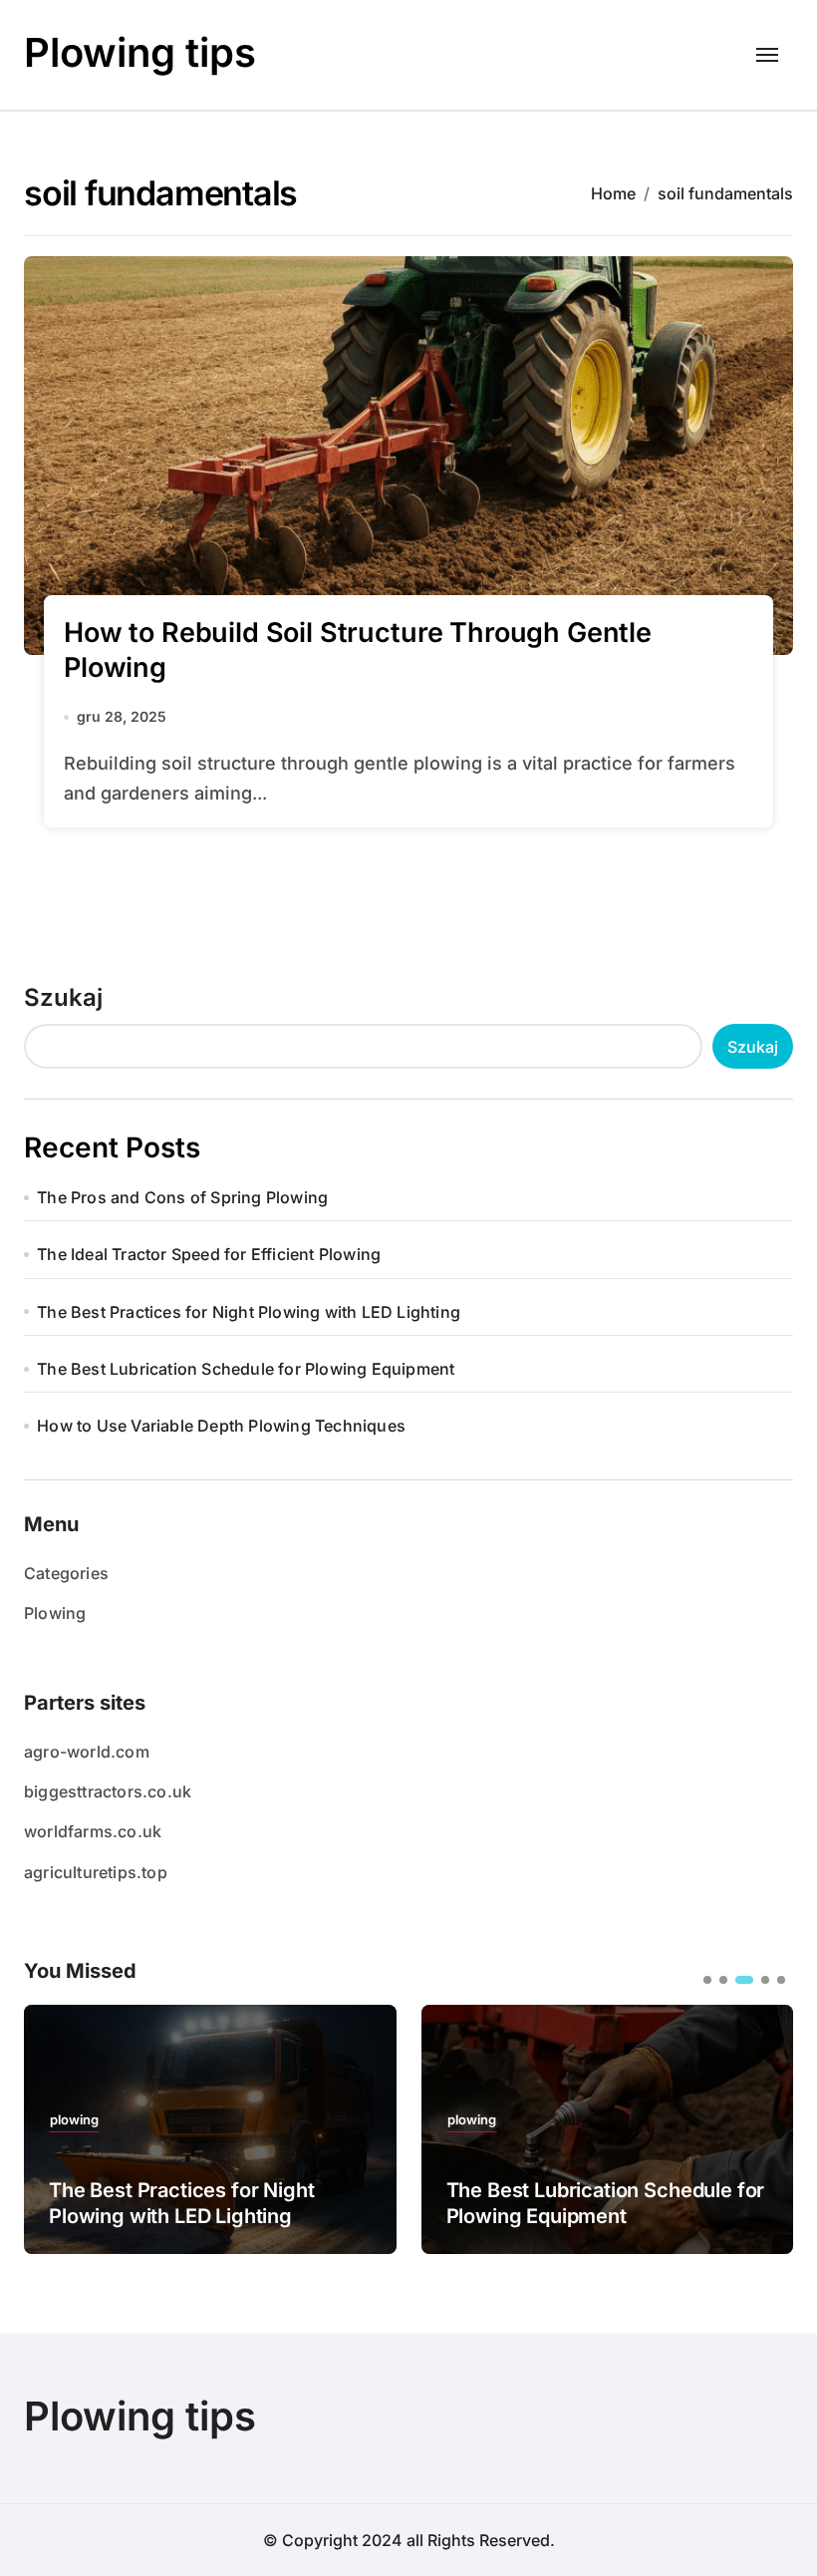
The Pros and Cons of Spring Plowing (182, 1197)
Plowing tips (140, 52)
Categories (66, 1573)
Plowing (55, 1613)
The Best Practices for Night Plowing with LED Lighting (249, 1312)
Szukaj (63, 997)
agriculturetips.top (96, 1872)
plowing (74, 2120)
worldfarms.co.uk (93, 1831)
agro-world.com (87, 1752)
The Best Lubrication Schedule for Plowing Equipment (246, 1369)
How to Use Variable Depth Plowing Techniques (221, 1426)
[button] (763, 2127)
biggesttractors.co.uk (108, 1791)
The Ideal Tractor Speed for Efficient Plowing (209, 1254)
